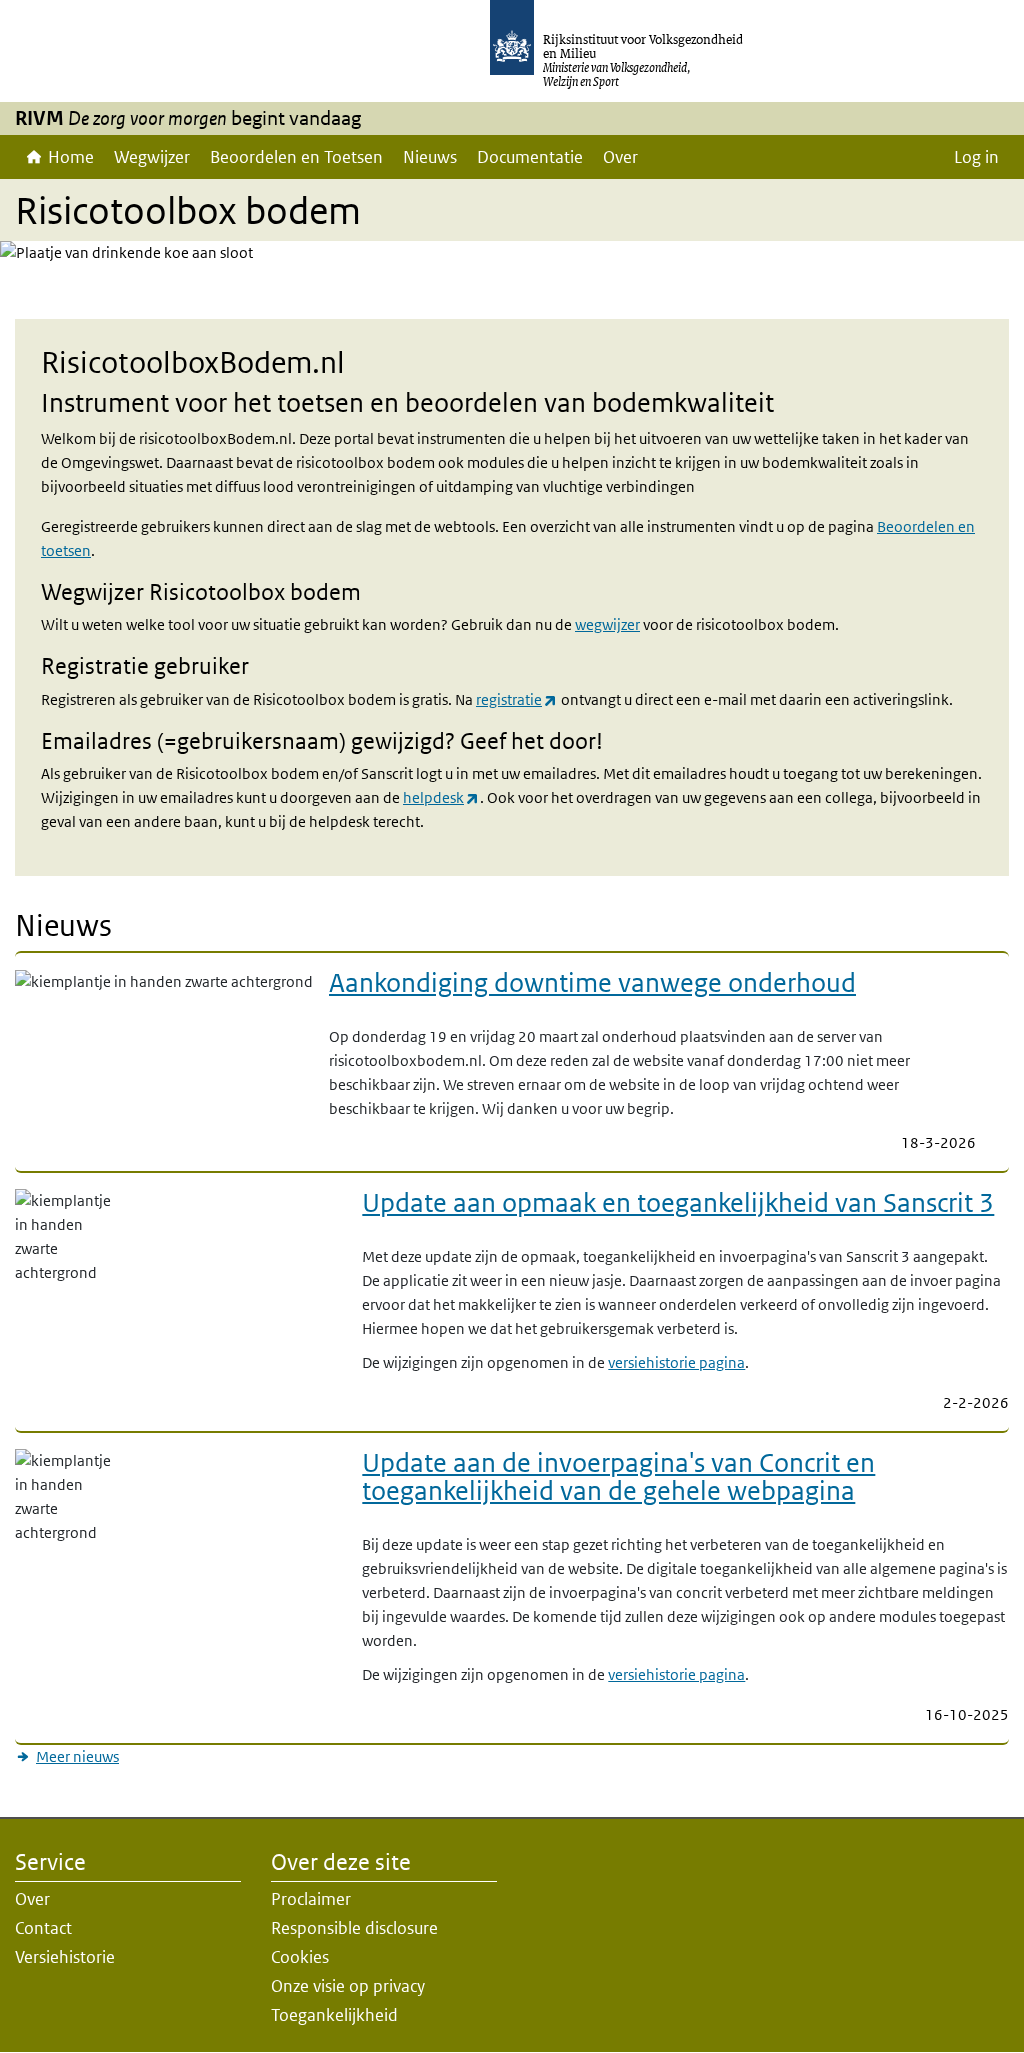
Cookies (300, 1957)
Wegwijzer (152, 157)
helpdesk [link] (433, 797)
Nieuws (430, 157)
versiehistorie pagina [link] (676, 1362)
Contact (43, 1928)
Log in (976, 157)
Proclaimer (311, 1899)
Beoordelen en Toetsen (296, 157)
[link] (644, 989)
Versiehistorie (65, 1957)
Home (71, 157)
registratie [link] (509, 699)
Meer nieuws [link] (77, 1756)
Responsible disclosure (354, 1928)
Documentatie (530, 157)
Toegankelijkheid (334, 2015)
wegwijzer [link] (607, 624)
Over (620, 157)
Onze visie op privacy (348, 1986)
